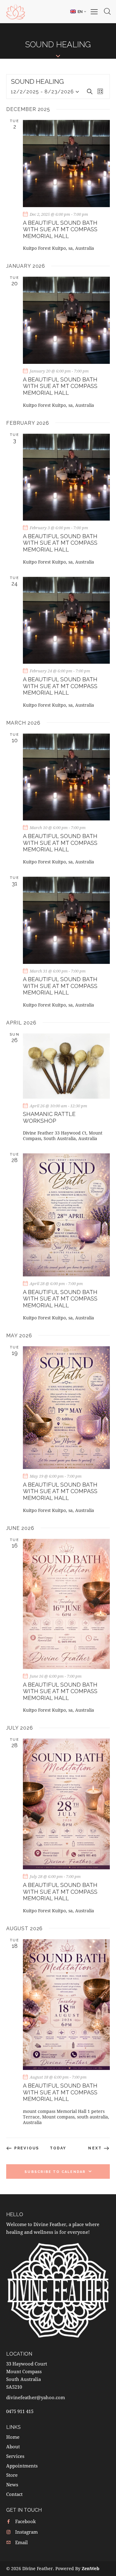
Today (58, 2148)
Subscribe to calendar (55, 2172)
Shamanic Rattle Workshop (49, 1117)
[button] (78, 11)
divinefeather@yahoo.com (36, 2397)
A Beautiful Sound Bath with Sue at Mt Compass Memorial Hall (60, 229)
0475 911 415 (20, 2411)
